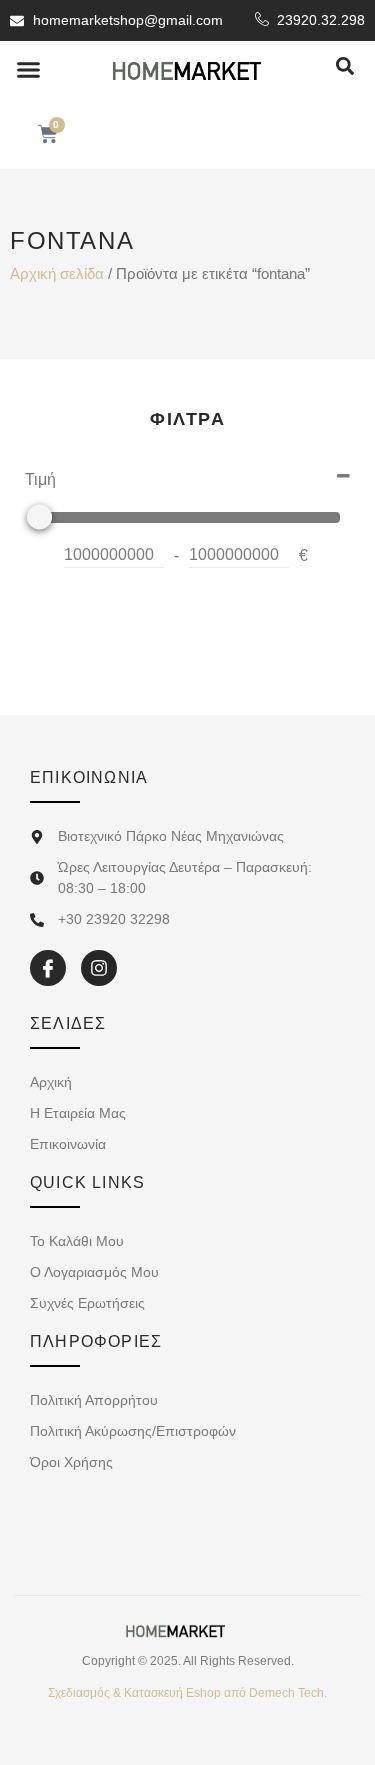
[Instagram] (99, 968)
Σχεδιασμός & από (187, 1693)
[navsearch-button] (345, 67)
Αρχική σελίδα (57, 274)
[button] (29, 70)
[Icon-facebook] (48, 968)
